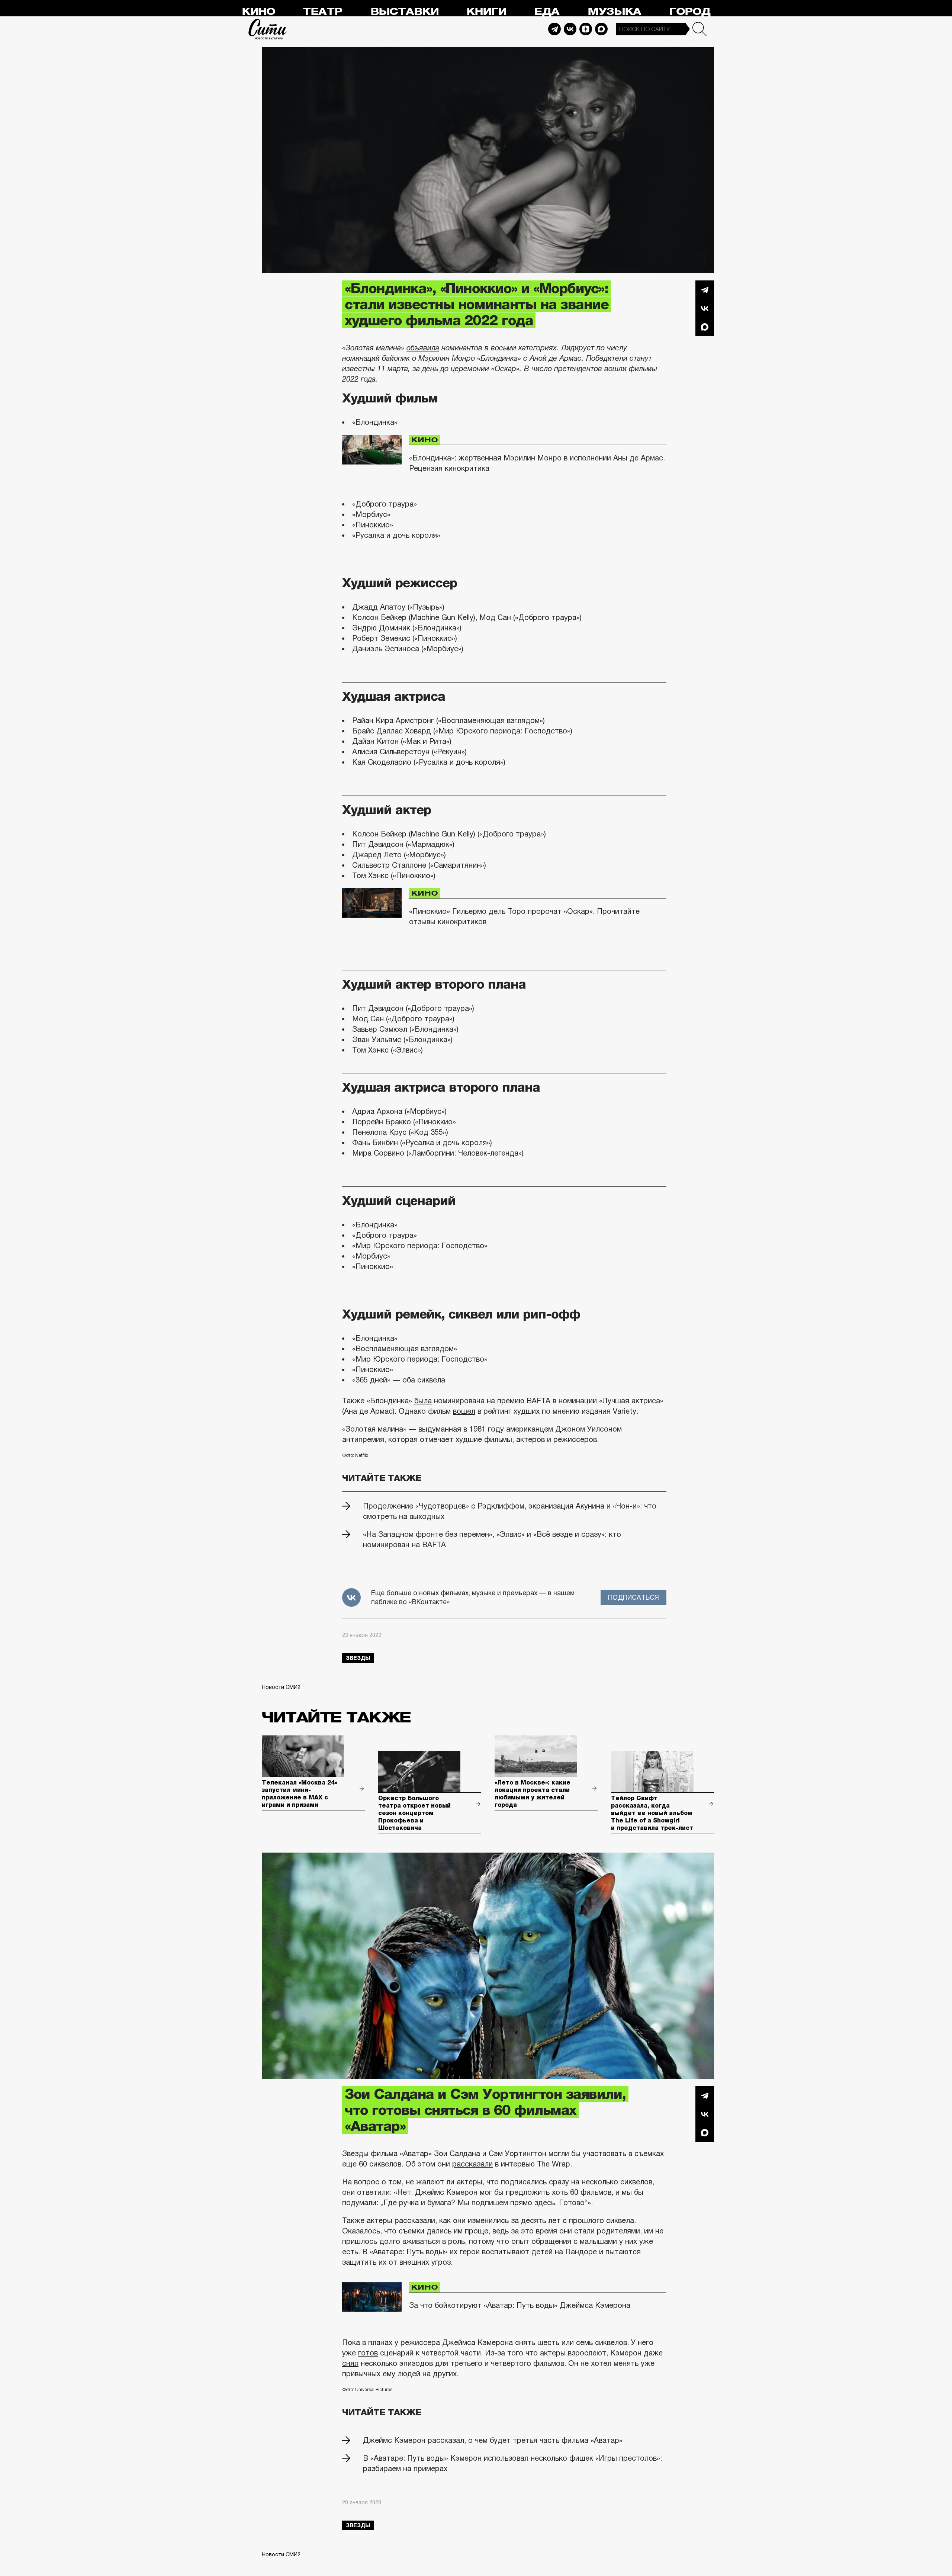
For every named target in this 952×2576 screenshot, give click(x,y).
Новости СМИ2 (281, 1687)
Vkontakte (570, 29)
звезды (358, 1658)
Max (601, 29)
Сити (268, 29)
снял (350, 2363)
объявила (423, 348)
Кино (258, 12)
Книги (486, 12)
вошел (464, 1411)
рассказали (472, 2164)
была (423, 1401)
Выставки (404, 12)
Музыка (614, 12)
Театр (322, 12)
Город (690, 12)
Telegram (554, 29)
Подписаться (633, 1597)
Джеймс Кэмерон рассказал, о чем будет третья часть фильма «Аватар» (493, 2440)
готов (368, 2353)
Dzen (586, 29)
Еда (547, 12)
